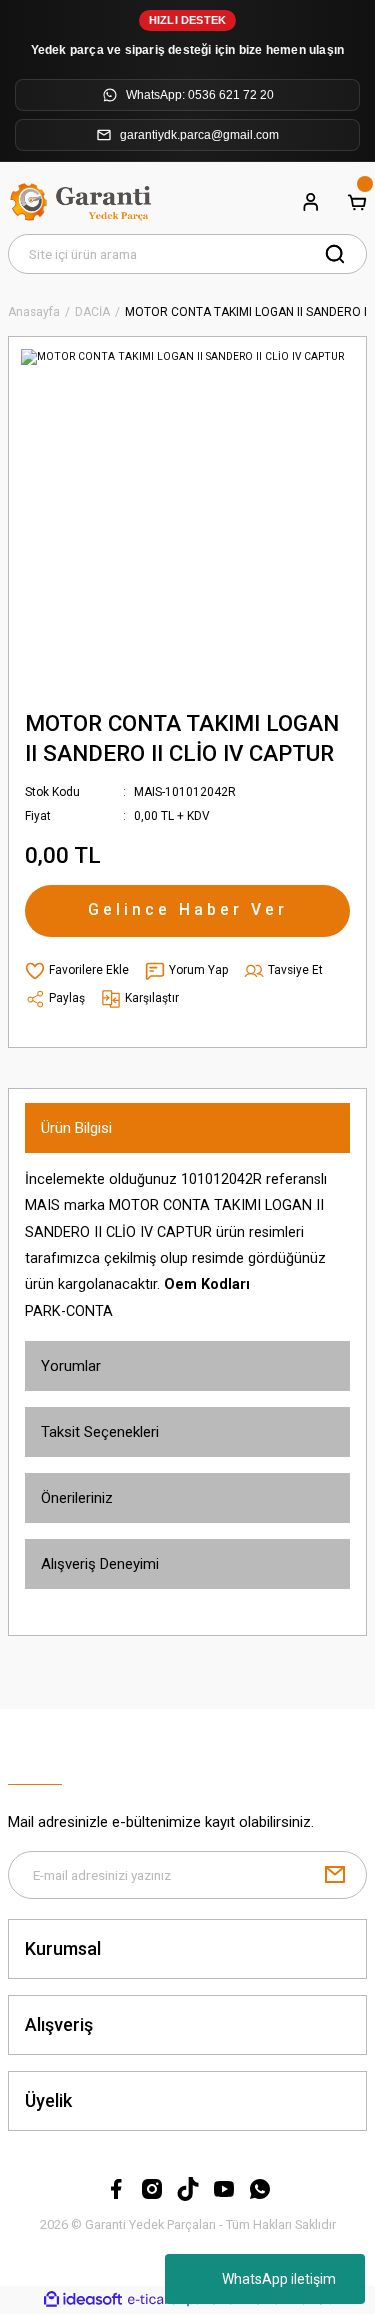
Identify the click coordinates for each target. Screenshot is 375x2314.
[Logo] (83, 202)
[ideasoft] (83, 2300)
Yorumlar (71, 1366)
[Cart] (357, 202)
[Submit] (335, 1875)
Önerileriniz (77, 1498)
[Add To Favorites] (77, 971)
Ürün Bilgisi (76, 1128)
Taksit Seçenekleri (100, 1432)
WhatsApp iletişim (279, 2279)
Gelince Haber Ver (188, 909)
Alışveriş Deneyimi (100, 1564)
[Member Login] (311, 202)
